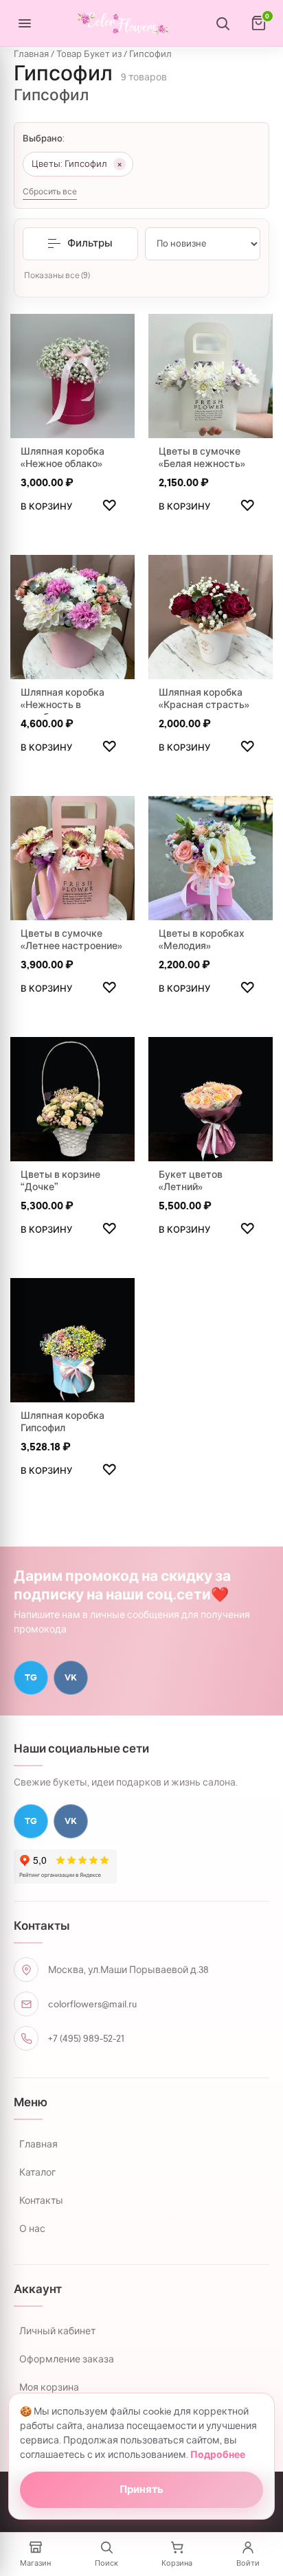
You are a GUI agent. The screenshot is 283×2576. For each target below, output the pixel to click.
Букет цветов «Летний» (191, 1181)
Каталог (37, 2172)
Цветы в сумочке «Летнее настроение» (71, 939)
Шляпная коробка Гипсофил (63, 1422)
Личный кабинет (57, 2331)
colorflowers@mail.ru (92, 2004)
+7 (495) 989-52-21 (86, 2038)
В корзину (46, 506)
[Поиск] (223, 23)
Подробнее (218, 2455)
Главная (31, 54)
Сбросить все (50, 192)
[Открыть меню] (25, 23)
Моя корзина (49, 2387)
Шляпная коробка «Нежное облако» (63, 457)
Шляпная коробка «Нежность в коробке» (63, 705)
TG (31, 1677)
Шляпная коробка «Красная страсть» (204, 698)
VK (71, 1677)
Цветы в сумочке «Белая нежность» (202, 457)
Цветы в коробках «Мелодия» (202, 939)
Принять (141, 2489)
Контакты (41, 2200)
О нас (32, 2229)
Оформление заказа (67, 2359)
